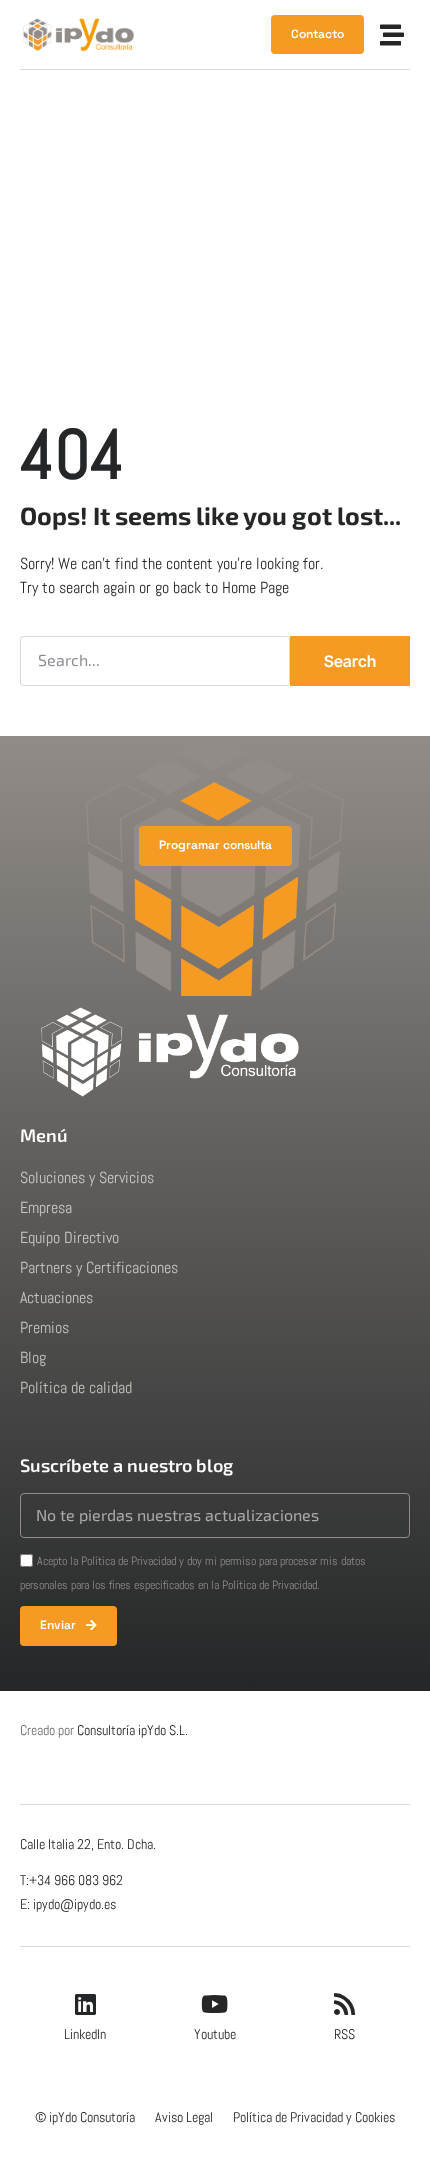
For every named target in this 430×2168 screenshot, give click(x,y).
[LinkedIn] (85, 2004)
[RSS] (345, 2004)
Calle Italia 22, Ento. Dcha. (88, 1844)
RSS (344, 2034)
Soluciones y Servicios (87, 1177)
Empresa (46, 1207)
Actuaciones (56, 1297)
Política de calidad (76, 1387)
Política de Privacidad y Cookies (314, 2117)
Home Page (255, 587)
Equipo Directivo (69, 1237)
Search (350, 661)
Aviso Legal (184, 2117)
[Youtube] (215, 2004)
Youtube (215, 2034)
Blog (33, 1357)
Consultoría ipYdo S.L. (132, 1730)
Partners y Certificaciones (99, 1267)
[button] (392, 35)
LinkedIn (85, 2034)
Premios (44, 1327)
